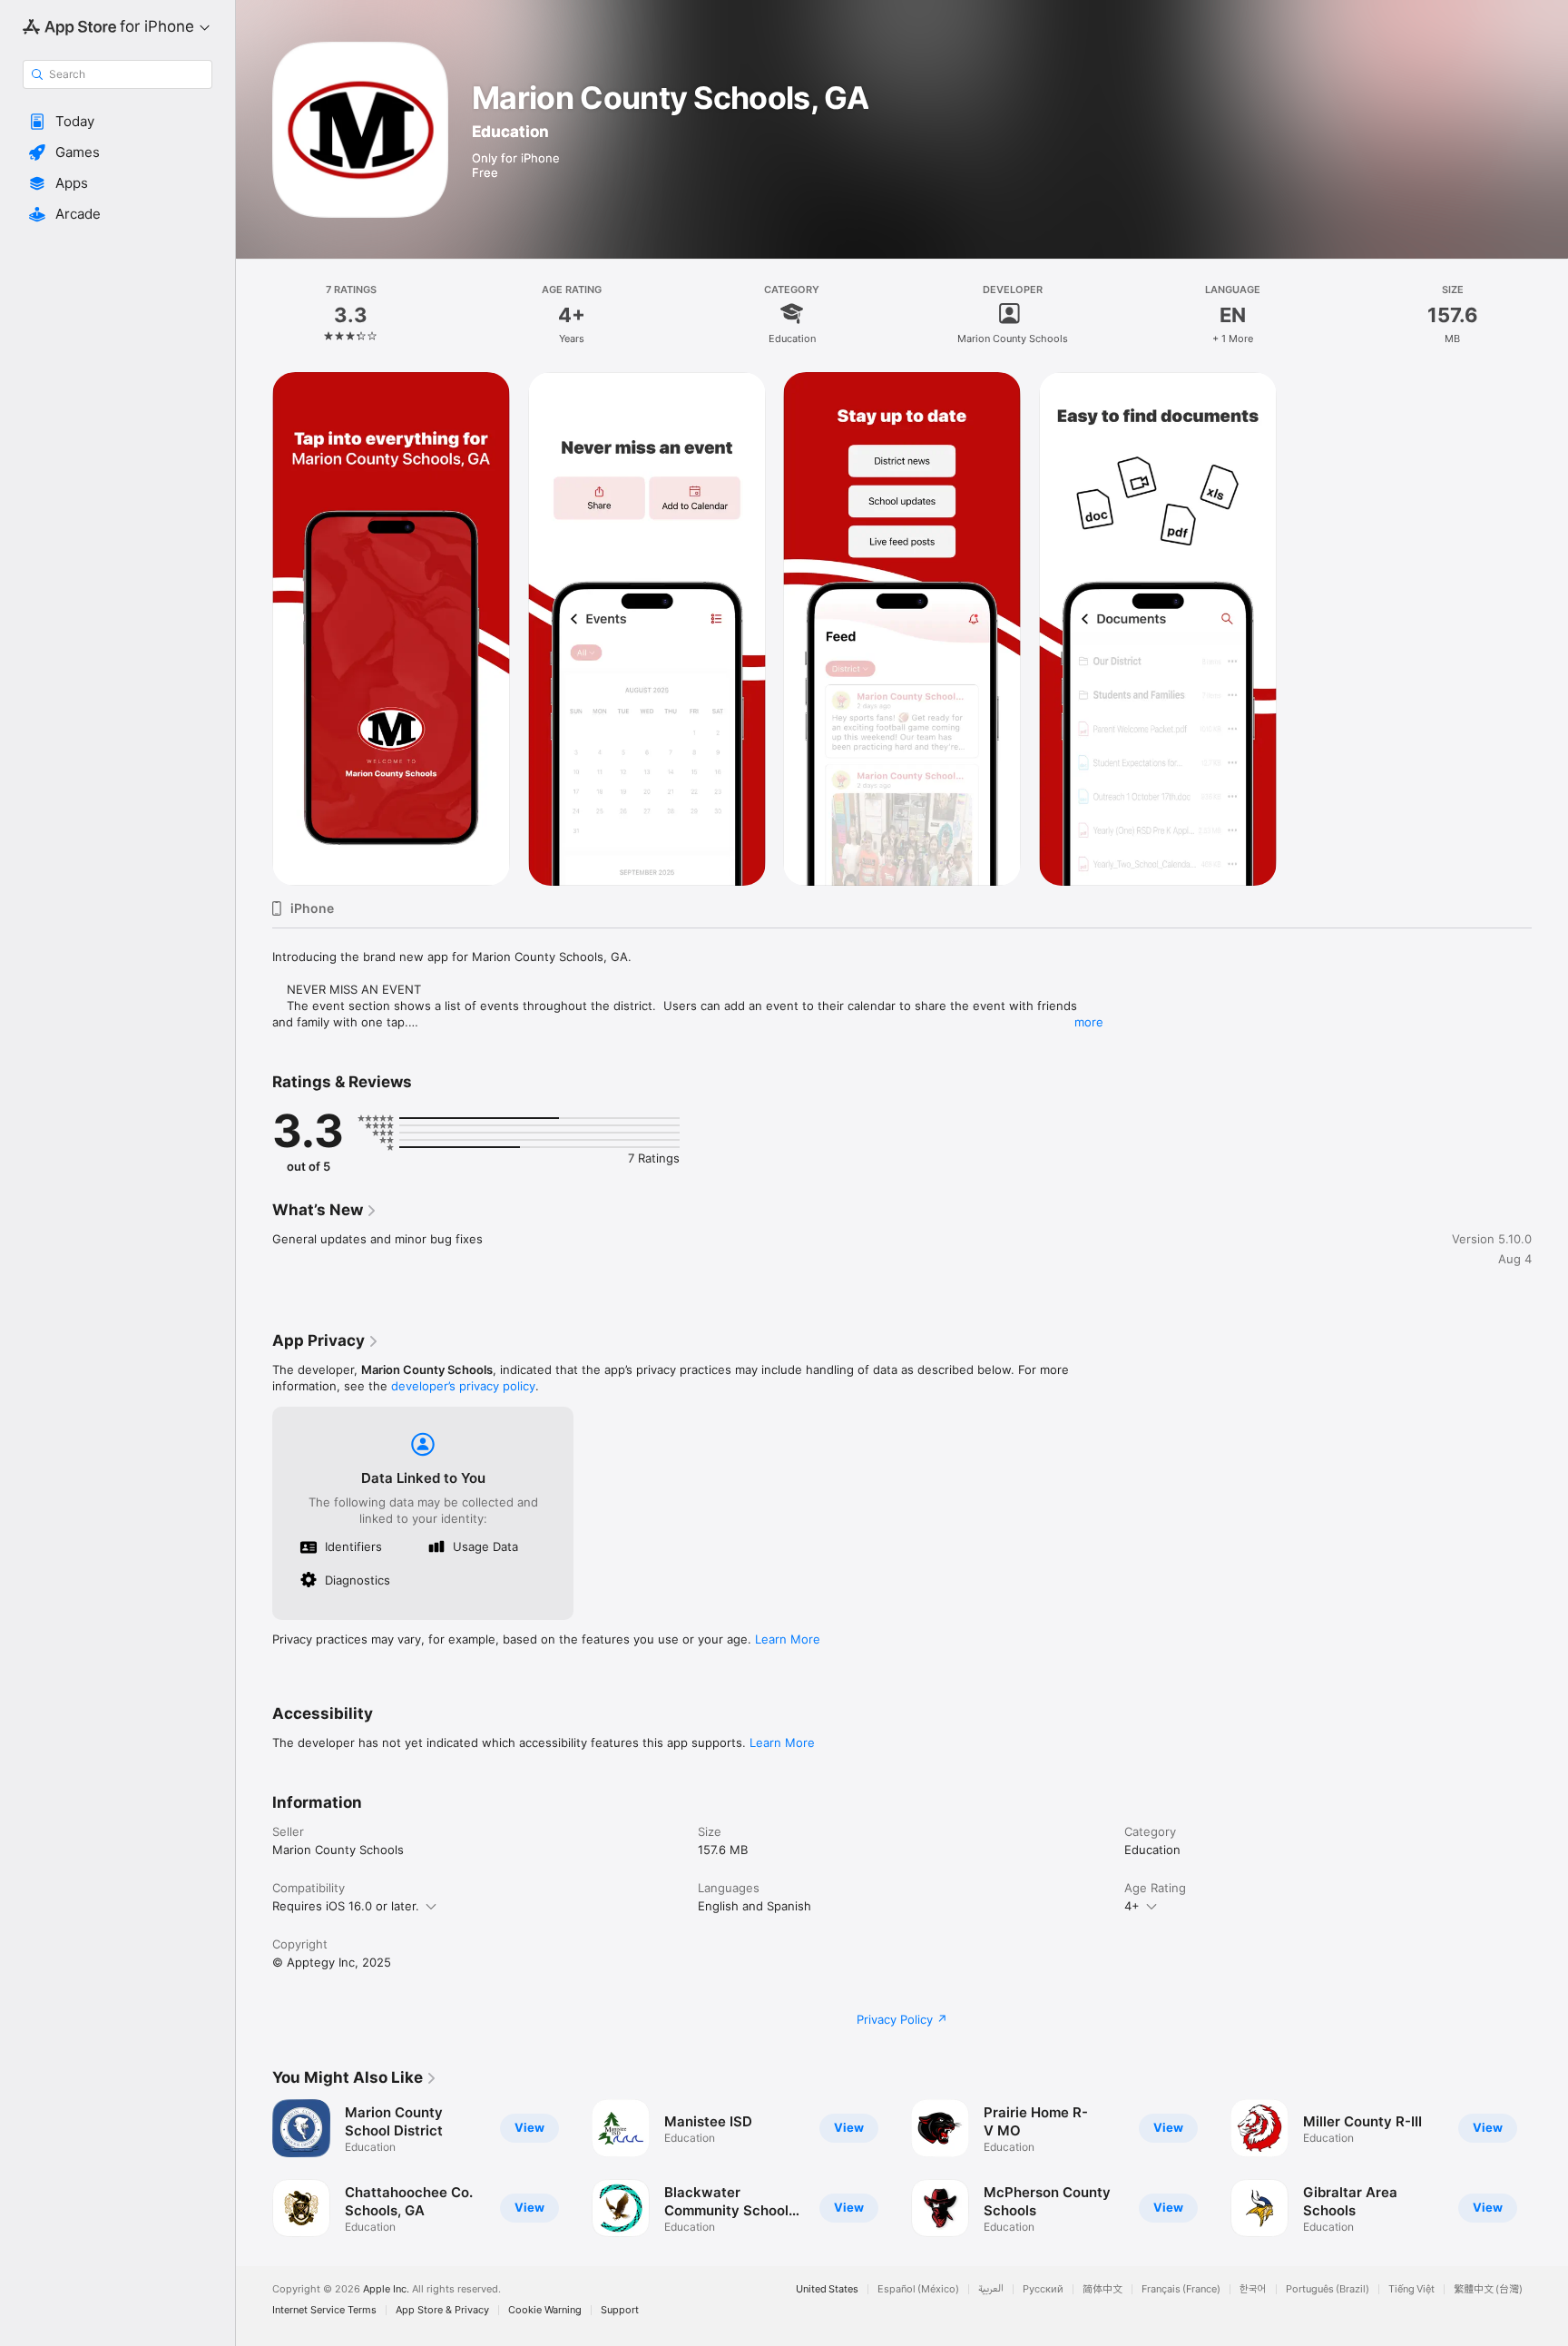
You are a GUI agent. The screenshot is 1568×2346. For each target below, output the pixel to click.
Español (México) (918, 2289)
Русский (1043, 2289)
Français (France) (1181, 2289)
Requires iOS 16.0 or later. (346, 1906)
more (1089, 1022)
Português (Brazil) (1328, 2289)
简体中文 (1102, 2289)
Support (620, 2310)
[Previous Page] (254, 2168)
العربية (991, 2289)
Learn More (788, 1639)
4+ (1132, 1906)
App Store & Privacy (442, 2310)
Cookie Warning (545, 2310)
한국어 (1253, 2289)
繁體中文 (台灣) (1488, 2289)
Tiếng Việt (1411, 2289)
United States (827, 2289)
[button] (118, 122)
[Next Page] (1550, 2168)
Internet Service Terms (324, 2310)
